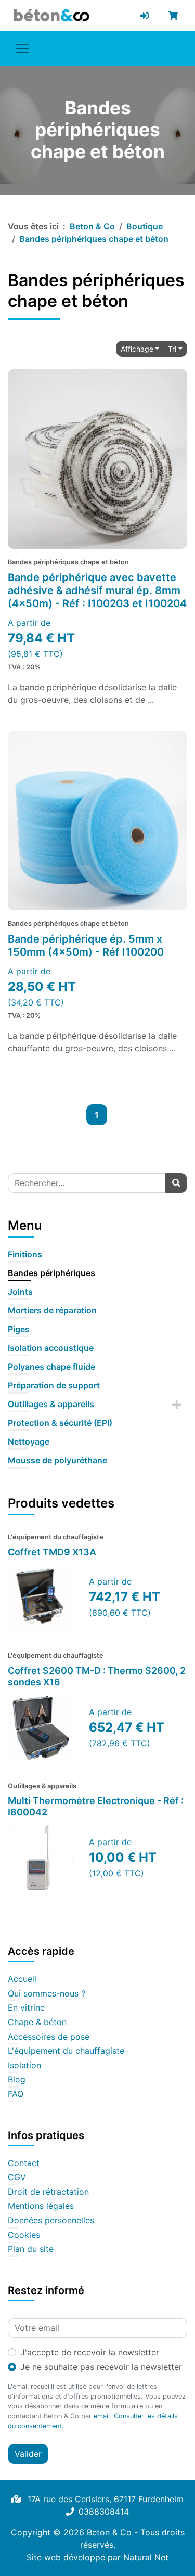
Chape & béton (37, 2023)
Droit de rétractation (48, 2192)
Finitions (25, 1254)
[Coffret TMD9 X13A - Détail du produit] (41, 1597)
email (102, 2416)
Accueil (22, 1979)
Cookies (24, 2235)
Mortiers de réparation (52, 1310)
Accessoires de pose (49, 2037)
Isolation (24, 2066)
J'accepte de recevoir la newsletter (90, 2352)
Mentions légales (41, 2206)
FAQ (16, 2094)
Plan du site (31, 2249)
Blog (17, 2080)
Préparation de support (54, 1385)
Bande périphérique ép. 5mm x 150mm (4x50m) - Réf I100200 (86, 945)
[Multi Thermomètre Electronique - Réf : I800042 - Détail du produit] (41, 1858)
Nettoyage (29, 1441)
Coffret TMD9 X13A (52, 1552)
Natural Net (146, 2557)
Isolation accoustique (51, 1348)
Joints (20, 1292)
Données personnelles (51, 2221)
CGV (17, 2178)
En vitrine (26, 2008)
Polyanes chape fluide (51, 1367)
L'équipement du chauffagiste (66, 2051)
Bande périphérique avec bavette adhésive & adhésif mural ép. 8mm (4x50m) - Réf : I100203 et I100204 (97, 590)
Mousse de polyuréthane (57, 1460)
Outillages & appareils (51, 1404)
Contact (24, 2163)
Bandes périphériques (51, 1273)
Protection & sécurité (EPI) (60, 1423)
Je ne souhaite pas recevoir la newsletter (101, 2367)
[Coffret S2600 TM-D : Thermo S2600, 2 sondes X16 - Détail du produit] (41, 1728)
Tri (172, 349)
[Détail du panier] (175, 16)
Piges (19, 1329)
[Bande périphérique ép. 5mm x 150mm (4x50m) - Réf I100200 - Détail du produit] (97, 821)
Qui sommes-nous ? (47, 1994)
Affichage (137, 349)
